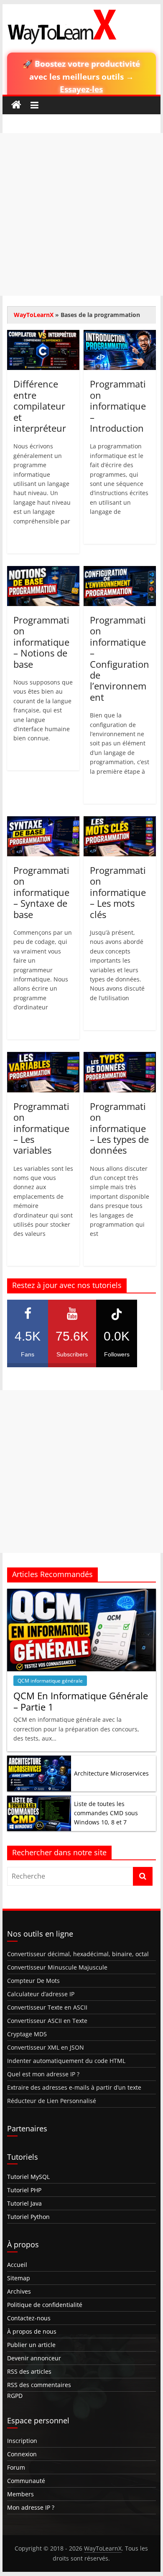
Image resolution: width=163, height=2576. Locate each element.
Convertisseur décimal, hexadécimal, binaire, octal (78, 1954)
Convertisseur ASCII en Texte (47, 2021)
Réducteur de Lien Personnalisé (52, 2101)
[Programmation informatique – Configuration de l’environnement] (120, 571)
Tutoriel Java (24, 2203)
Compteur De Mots (33, 1981)
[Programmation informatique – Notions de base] (43, 571)
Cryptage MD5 (27, 2034)
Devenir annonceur (34, 2358)
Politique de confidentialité (45, 2305)
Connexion (22, 2454)
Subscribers (72, 1343)
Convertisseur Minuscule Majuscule (57, 1967)
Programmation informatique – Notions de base (41, 642)
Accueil (17, 2265)
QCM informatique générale (50, 1681)
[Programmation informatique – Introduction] (120, 335)
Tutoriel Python (28, 2217)
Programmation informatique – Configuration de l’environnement (120, 658)
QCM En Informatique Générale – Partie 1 (81, 1701)
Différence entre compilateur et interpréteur (40, 406)
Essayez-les (81, 89)
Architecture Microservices (111, 1773)
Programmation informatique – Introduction (118, 406)
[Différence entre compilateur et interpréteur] (43, 335)
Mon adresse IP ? (31, 2507)
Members (20, 2494)
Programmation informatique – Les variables (41, 1128)
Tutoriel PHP (24, 2190)
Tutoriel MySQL (28, 2177)
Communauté (26, 2481)
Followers (117, 1343)
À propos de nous (32, 2331)
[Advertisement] (81, 214)
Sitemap (19, 2278)
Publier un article (31, 2345)
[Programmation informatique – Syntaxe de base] (43, 821)
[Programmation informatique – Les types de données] (120, 1057)
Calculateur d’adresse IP (41, 1994)
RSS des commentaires (39, 2385)
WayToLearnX (34, 315)
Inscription (22, 2441)
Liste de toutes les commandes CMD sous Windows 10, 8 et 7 (106, 1813)
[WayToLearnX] (16, 105)
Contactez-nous (29, 2318)
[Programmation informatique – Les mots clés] (120, 821)
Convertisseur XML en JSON (46, 2047)
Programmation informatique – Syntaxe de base (41, 892)
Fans (28, 1343)
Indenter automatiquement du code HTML (66, 2061)
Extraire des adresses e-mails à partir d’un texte (74, 2087)
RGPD (15, 2396)
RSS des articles (29, 2371)
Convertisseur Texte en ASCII (47, 2007)
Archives (19, 2291)
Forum (16, 2467)
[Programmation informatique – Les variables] (43, 1057)
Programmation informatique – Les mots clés (118, 892)
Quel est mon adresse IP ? (43, 2074)
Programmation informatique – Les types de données (119, 1128)
